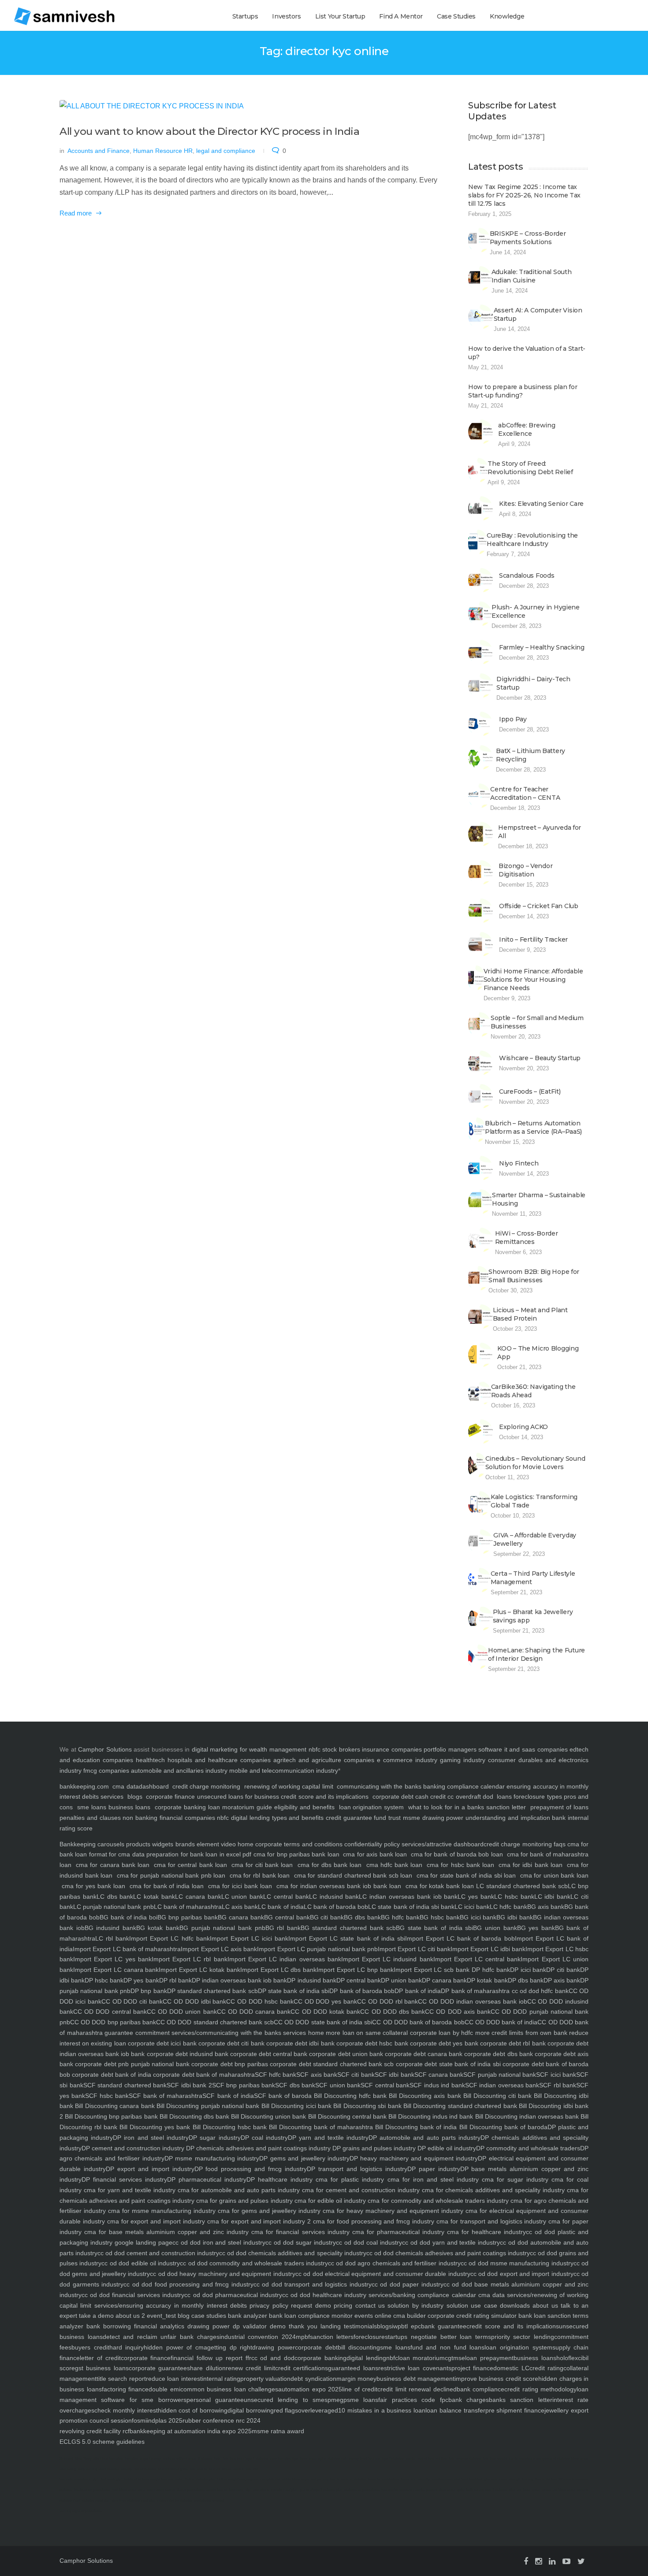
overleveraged (318, 2410)
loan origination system (372, 1807)
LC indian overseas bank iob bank (408, 1897)
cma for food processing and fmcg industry (372, 2221)
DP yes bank (141, 1980)
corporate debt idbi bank (300, 2043)
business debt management (415, 2379)
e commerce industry (407, 1760)
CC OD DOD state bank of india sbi (323, 2022)
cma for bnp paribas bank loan (296, 1854)
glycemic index (496, 2479)
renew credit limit (250, 2368)
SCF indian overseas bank (502, 2085)
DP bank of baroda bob (362, 1991)
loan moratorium (422, 2358)
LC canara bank (198, 1897)
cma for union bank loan (553, 1875)
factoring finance (125, 2389)
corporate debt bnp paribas (229, 2064)
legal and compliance (226, 151)
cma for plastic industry (348, 2179)
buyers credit (90, 2347)
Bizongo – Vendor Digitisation (526, 870)
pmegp (337, 2400)
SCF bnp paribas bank (244, 2085)
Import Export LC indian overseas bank (284, 1959)
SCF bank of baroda (283, 2096)
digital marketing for (220, 1749)
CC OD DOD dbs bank (393, 2012)
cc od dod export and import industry (522, 2274)
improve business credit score (496, 2379)
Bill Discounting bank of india (415, 2127)
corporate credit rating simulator (471, 2316)
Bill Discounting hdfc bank (349, 2096)
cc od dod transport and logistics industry (313, 2284)
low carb (66, 2479)
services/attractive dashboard (442, 1844)
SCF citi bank (356, 2075)
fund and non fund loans (447, 2347)
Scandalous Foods (527, 575)
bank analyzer (247, 2316)
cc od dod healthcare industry (324, 2295)
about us (544, 2305)
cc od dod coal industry (369, 2242)
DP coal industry (264, 2138)
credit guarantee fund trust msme (373, 1818)
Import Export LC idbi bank (488, 1949)
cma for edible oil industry (330, 2201)
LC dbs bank (115, 1897)
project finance (472, 2368)
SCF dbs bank (295, 2085)
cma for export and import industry (155, 2221)
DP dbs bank (526, 1980)
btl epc (411, 2326)
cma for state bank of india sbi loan (466, 1875)
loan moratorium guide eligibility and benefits (271, 1807)
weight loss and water (167, 2479)
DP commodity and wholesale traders (528, 2148)
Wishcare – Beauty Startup (540, 1058)
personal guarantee (215, 2400)
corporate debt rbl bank (512, 2043)
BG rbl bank (283, 1928)
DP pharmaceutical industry (207, 2179)
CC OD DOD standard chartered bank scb (215, 2022)
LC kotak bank (154, 1897)
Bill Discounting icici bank (295, 2106)
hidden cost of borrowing (193, 2410)
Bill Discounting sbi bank (367, 2106)
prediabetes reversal (209, 2500)
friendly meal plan (284, 2490)
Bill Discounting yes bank (154, 2127)
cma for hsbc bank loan (460, 1865)
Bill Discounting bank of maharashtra (320, 2127)
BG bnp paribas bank (188, 1917)
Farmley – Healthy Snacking (542, 647)
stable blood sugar (296, 2479)
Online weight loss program (238, 2479)
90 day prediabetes (191, 2490)
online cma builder (399, 2316)
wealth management (278, 1749)
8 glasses (205, 2459)
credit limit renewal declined (417, 2389)
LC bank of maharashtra (188, 1907)
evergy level (358, 2459)
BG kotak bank (158, 1928)
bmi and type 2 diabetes (386, 2459)
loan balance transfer (455, 2410)
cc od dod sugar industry (301, 2242)
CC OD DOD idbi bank (194, 2001)
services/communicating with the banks (225, 2033)
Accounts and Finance (99, 151)
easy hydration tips (284, 2459)
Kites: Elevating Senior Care (541, 504)
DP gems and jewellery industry (304, 2158)
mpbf (303, 2337)
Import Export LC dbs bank (278, 1970)
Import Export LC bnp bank (355, 1970)
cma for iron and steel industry (431, 2179)
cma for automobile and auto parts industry (238, 2190)
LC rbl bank (112, 1938)
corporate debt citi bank (231, 2043)
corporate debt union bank (345, 2054)
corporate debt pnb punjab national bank (131, 2064)
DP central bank (359, 1980)
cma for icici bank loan (240, 1886)
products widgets (149, 1844)
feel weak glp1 (112, 2479)
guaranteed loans (353, 2368)
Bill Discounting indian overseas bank (526, 2116)
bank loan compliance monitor (310, 2316)
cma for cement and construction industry (360, 2190)
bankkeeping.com (84, 1786)
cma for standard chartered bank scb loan (353, 1875)
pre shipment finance (515, 2410)
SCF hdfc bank (276, 2075)
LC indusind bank (334, 1897)
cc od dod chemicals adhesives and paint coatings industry (448, 2253)
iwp (397, 2326)
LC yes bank (476, 1897)
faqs (559, 1844)
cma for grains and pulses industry (244, 2201)
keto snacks (198, 2469)
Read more (76, 213)
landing (329, 2326)
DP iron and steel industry (151, 2138)
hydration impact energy (143, 2459)
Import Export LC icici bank (249, 1938)
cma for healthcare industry (485, 2232)
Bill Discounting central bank (346, 2116)
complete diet (270, 2479)
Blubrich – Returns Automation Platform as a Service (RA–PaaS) (533, 1127)
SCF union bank (338, 2085)
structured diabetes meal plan (133, 2500)
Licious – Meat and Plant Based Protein (530, 1314)
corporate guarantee (158, 2368)
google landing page (142, 2242)
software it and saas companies (523, 1749)
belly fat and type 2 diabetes (487, 2490)
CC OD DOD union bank (182, 2012)
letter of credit (100, 2358)
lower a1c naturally (415, 2479)
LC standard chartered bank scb (522, 1886)
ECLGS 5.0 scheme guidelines (102, 2442)
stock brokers (341, 1749)
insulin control (416, 2459)
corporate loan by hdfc (440, 2033)
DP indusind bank (311, 1980)
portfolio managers (450, 1749)
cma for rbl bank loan (260, 1875)
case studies (208, 2316)
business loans (128, 1807)
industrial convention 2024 (258, 2337)
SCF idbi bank (395, 2075)
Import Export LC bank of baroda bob (460, 1938)
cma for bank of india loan (167, 1886)
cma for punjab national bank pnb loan (171, 1875)
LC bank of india (281, 1907)
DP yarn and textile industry (328, 2138)
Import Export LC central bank (477, 1959)
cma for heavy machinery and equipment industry (392, 2211)
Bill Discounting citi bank (496, 2096)
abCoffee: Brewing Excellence (527, 429)
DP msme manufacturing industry (212, 2158)
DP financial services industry (124, 2179)
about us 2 (129, 2316)
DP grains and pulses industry (373, 2148)
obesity (127, 2469)
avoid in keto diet (246, 2469)
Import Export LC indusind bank (387, 1959)
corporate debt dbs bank (497, 2054)
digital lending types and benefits (277, 1818)
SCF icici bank (556, 2075)
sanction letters (332, 2337)
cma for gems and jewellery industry (268, 2211)
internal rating (221, 2379)
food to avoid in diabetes (348, 2479)
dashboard (154, 1786)
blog (183, 2316)
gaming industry (463, 1760)
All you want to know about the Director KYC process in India (209, 131)
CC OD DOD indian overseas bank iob (472, 2001)
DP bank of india (418, 1991)
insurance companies (392, 1749)
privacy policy (268, 2305)
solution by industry (414, 2305)
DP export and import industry (150, 2169)
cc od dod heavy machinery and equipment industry (222, 2274)
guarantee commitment (136, 2033)
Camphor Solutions (105, 1749)
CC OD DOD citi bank (132, 2001)
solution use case (470, 2305)
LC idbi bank (553, 1897)
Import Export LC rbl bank (190, 1959)
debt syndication (313, 2379)
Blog (78, 2459)
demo (276, 2326)
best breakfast (472, 2479)
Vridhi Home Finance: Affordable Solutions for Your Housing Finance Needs (533, 980)
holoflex (567, 2358)
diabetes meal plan (96, 2500)
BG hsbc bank (440, 1917)
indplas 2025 (165, 2420)
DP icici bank (528, 1970)
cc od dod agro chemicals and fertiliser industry (394, 2263)
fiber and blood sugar (525, 2490)
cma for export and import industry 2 (258, 2221)
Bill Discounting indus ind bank (430, 2116)
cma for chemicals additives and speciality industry (492, 2190)
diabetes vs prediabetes (362, 2490)
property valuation (265, 2379)
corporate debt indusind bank (186, 2054)
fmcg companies (106, 1771)
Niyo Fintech (519, 1163)
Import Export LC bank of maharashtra (127, 1949)
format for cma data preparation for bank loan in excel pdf (169, 1854)
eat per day (320, 2479)
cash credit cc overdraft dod (454, 1797)
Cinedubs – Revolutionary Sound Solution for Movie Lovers (535, 1463)
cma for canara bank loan (113, 1865)
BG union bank (495, 1928)
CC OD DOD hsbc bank (260, 2001)
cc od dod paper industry (408, 2284)
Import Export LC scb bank (432, 1970)
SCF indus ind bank (437, 2085)
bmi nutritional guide (173, 2469)
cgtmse (455, 2358)
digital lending (366, 2358)
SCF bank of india (228, 2096)
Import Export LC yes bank (112, 1959)
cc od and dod (273, 2358)
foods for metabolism (384, 2479)
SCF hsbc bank (107, 2096)
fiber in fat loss (546, 2479)
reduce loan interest (174, 2379)
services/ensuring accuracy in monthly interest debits (169, 2305)
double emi (164, 2389)
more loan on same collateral (366, 2033)
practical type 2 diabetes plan (321, 2490)
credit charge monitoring (206, 1786)
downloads (514, 2305)
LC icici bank (472, 1907)
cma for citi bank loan (262, 1865)
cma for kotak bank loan (440, 1886)
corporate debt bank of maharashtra (203, 2075)
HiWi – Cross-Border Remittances (527, 1238)
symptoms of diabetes (553, 2459)
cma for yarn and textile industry (128, 2190)
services (112, 1797)
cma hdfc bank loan (394, 1865)
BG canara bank (241, 1917)
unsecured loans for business (238, 1797)
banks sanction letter (521, 2400)
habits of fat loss (136, 2479)
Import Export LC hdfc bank (169, 1938)
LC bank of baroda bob (336, 1907)
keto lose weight (495, 2459)
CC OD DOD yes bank (325, 2001)
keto (217, 2459)
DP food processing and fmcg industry (251, 2169)
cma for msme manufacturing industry (161, 2211)
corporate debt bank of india (111, 2075)
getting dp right (230, 2347)
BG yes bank (536, 1928)
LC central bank (286, 1897)
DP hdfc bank (490, 1970)
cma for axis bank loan (375, 1854)
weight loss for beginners (225, 2490)
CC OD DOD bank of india (501, 2022)
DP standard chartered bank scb (212, 1991)
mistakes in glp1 (87, 2479)
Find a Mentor (401, 16)
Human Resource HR (163, 151)
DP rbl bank (175, 1980)
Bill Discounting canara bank (114, 2106)
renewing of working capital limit (289, 1786)
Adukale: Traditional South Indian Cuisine (532, 276)
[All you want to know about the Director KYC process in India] (249, 106)
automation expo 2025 (310, 2389)
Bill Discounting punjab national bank (207, 2106)
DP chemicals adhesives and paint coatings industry (257, 2148)
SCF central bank (385, 2085)
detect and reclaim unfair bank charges (161, 2337)
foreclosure (369, 2337)
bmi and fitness (220, 2469)
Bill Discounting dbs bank (194, 2116)
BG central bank (287, 1917)
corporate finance (170, 1797)
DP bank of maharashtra (475, 1991)
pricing (342, 2305)
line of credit (360, 2389)
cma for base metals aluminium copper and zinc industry (165, 2232)
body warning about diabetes (99, 2469)
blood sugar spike (313, 2459)
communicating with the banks (378, 1786)
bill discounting (359, 2347)
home (315, 2033)
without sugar (186, 2459)
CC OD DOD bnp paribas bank (113, 2022)
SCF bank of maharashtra (166, 2096)
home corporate (259, 1844)
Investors (286, 16)
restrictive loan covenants (415, 2368)
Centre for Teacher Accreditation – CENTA (525, 793)
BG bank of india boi (129, 1917)
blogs (135, 1797)
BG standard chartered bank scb (348, 1928)
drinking (169, 2459)
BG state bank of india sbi (434, 1928)
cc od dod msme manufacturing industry (517, 2263)
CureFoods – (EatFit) (530, 1091)
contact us (369, 2305)
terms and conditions (312, 1844)
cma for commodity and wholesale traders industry (437, 2201)
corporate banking (179, 1807)
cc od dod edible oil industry (141, 2263)
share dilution (206, 2368)
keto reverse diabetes (465, 2459)
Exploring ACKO (523, 1427)
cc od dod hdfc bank (539, 1991)
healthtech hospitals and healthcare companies (203, 1760)
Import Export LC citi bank (414, 1949)
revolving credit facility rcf (95, 2431)
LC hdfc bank (508, 1907)
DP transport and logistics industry (357, 2169)
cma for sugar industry (514, 2179)
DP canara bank (444, 1980)
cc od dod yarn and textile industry (451, 2242)
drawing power (274, 2347)
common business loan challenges (229, 2389)
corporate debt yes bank (443, 2043)
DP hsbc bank (104, 1980)
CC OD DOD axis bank (458, 2012)
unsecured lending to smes (286, 2400)
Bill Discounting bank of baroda (502, 2127)
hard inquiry (127, 2347)
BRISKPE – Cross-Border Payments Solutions (528, 238)
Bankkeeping (78, 1844)
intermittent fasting (161, 2490)
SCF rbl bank (558, 2085)
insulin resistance (522, 2459)
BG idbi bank (515, 1917)
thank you (302, 2326)
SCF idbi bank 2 (189, 2085)
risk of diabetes (145, 2469)
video (227, 1844)
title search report (121, 2379)
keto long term (233, 2459)
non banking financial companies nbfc (176, 1818)
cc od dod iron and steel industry (219, 2242)
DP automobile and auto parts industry (425, 2138)
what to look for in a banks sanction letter (467, 1807)
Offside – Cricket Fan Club (539, 906)
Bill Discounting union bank (268, 2116)
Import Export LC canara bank (116, 1970)
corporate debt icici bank (161, 2043)
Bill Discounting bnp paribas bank (110, 2116)
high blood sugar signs (129, 2490)
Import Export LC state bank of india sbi (347, 1938)
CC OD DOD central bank (110, 2012)
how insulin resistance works (403, 2490)
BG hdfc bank (400, 1917)
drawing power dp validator (225, 2326)
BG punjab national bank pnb (222, 1928)
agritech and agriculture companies (324, 1760)
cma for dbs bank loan (330, 1865)
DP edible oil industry (446, 2148)
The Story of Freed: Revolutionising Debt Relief (530, 468)
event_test (160, 2316)
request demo (310, 2305)
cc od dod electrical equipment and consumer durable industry (383, 2274)
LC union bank (242, 1897)
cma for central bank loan (190, 1865)
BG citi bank (327, 1917)
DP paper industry (434, 2169)
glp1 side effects (257, 2490)
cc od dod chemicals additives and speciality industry (292, 2253)
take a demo (95, 2316)
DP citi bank (563, 1970)
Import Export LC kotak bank (199, 1970)
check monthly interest (126, 2410)
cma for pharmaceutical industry (397, 2232)
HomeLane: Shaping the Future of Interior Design (536, 1654)
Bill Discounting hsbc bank (228, 2127)
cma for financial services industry (299, 2232)
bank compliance (481, 2389)
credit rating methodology (540, 2389)
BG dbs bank (362, 1917)
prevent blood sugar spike (445, 2490)
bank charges (469, 2400)
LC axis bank (240, 1907)
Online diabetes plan (200, 2479)
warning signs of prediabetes (81, 2511)
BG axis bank (546, 1907)
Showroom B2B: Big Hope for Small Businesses (534, 1276)
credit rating (546, 2368)
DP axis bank (562, 1980)
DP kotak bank (487, 1980)
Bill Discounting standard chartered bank (459, 2106)
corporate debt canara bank (423, 2054)
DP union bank (401, 1980)
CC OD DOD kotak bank (325, 2012)
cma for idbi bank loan (531, 1865)
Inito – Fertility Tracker (533, 939)
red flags (286, 2410)
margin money (356, 2379)
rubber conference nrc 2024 (222, 2420)
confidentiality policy (371, 1844)
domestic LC (511, 2368)
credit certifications (302, 2368)
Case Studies (456, 16)
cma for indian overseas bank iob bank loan (339, 1886)
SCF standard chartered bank (125, 2085)
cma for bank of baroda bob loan (457, 1854)
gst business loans (102, 2368)
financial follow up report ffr (211, 2358)
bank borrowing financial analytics (134, 2326)
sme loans (92, 1807)
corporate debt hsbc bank (371, 2043)
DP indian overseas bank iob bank (240, 1980)
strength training (521, 2479)
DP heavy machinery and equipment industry (414, 2158)
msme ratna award (278, 2431)
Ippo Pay (513, 719)
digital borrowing (251, 2410)
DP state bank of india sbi (294, 1991)
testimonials (359, 2326)
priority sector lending (523, 2337)
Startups (245, 16)
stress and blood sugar (559, 2490)
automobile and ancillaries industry (179, 1771)
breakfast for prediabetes (92, 2490)
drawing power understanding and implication (486, 1818)
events (363, 2316)
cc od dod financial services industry (133, 2295)
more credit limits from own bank (520, 2033)
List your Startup (340, 16)
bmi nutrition (438, 2459)
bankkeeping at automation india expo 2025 (191, 2431)
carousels (110, 1844)
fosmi (139, 2420)
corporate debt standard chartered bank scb (331, 2064)
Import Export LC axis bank (219, 1949)
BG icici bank (478, 1917)
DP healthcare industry (279, 2179)
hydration (116, 2459)
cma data (125, 1786)
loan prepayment (489, 2358)
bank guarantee (444, 2326)
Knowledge (507, 16)
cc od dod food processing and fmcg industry (188, 2284)
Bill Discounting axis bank (424, 2096)
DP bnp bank (149, 1991)
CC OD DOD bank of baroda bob (418, 2022)
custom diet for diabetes (175, 2500)
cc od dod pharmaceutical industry (233, 2295)
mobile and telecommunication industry (284, 1771)
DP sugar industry (214, 2138)
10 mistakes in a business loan (382, 2410)
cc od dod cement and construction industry (158, 2253)
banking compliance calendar (464, 1786)
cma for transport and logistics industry (490, 2221)
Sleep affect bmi (95, 2459)
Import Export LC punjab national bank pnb (317, 1949)
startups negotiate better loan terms (438, 2337)
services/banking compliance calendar (421, 2295)
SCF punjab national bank (500, 2075)
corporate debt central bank (268, 2054)
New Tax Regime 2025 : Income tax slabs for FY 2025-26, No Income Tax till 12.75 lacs (524, 195)
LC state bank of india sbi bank (411, 1907)
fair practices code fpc (413, 2400)
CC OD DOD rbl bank (387, 2001)
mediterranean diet (445, 2479)
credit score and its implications (326, 1797)
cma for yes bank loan (93, 1886)
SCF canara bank (439, 2075)
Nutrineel (66, 2459)
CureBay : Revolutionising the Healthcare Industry (532, 540)
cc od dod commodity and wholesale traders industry (254, 2263)
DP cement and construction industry (133, 2148)
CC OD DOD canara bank (254, 2012)
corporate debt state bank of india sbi (447, 2064)
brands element (196, 1844)
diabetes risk (337, 2459)
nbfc (315, 1749)
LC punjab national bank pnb (114, 1907)
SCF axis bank (317, 2075)
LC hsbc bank (514, 1897)
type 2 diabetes (257, 2459)
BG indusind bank (110, 1928)
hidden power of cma (175, 2347)
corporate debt (393, 1797)
